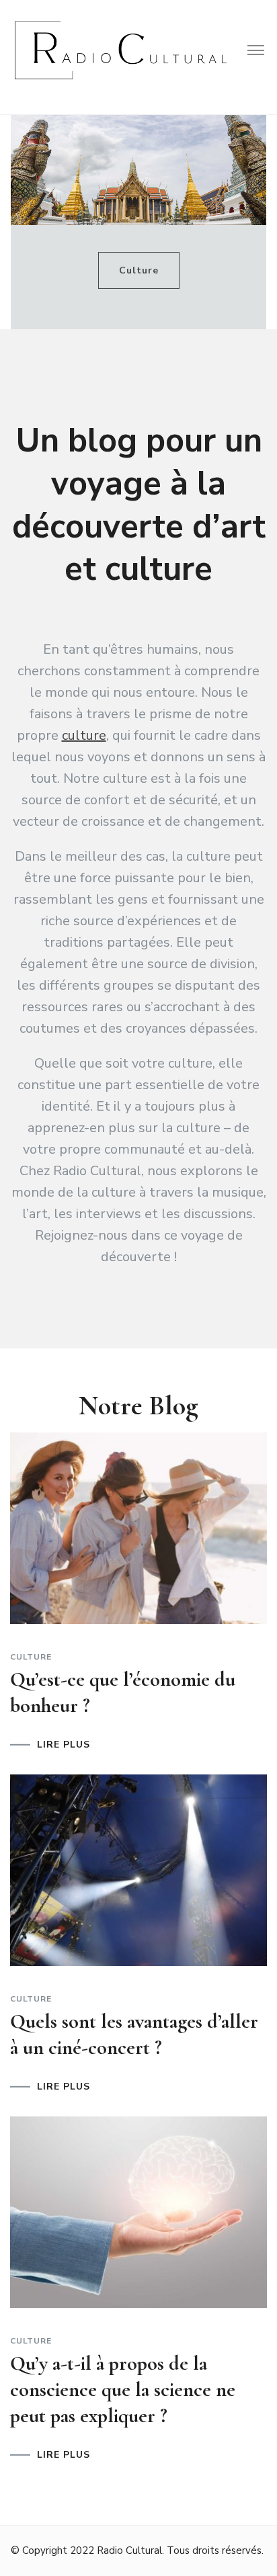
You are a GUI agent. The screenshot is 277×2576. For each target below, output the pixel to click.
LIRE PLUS (64, 1745)
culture (84, 735)
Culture (139, 270)
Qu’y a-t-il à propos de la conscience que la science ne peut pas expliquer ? (123, 2390)
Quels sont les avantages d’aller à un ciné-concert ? (134, 2034)
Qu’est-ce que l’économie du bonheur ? (123, 1692)
